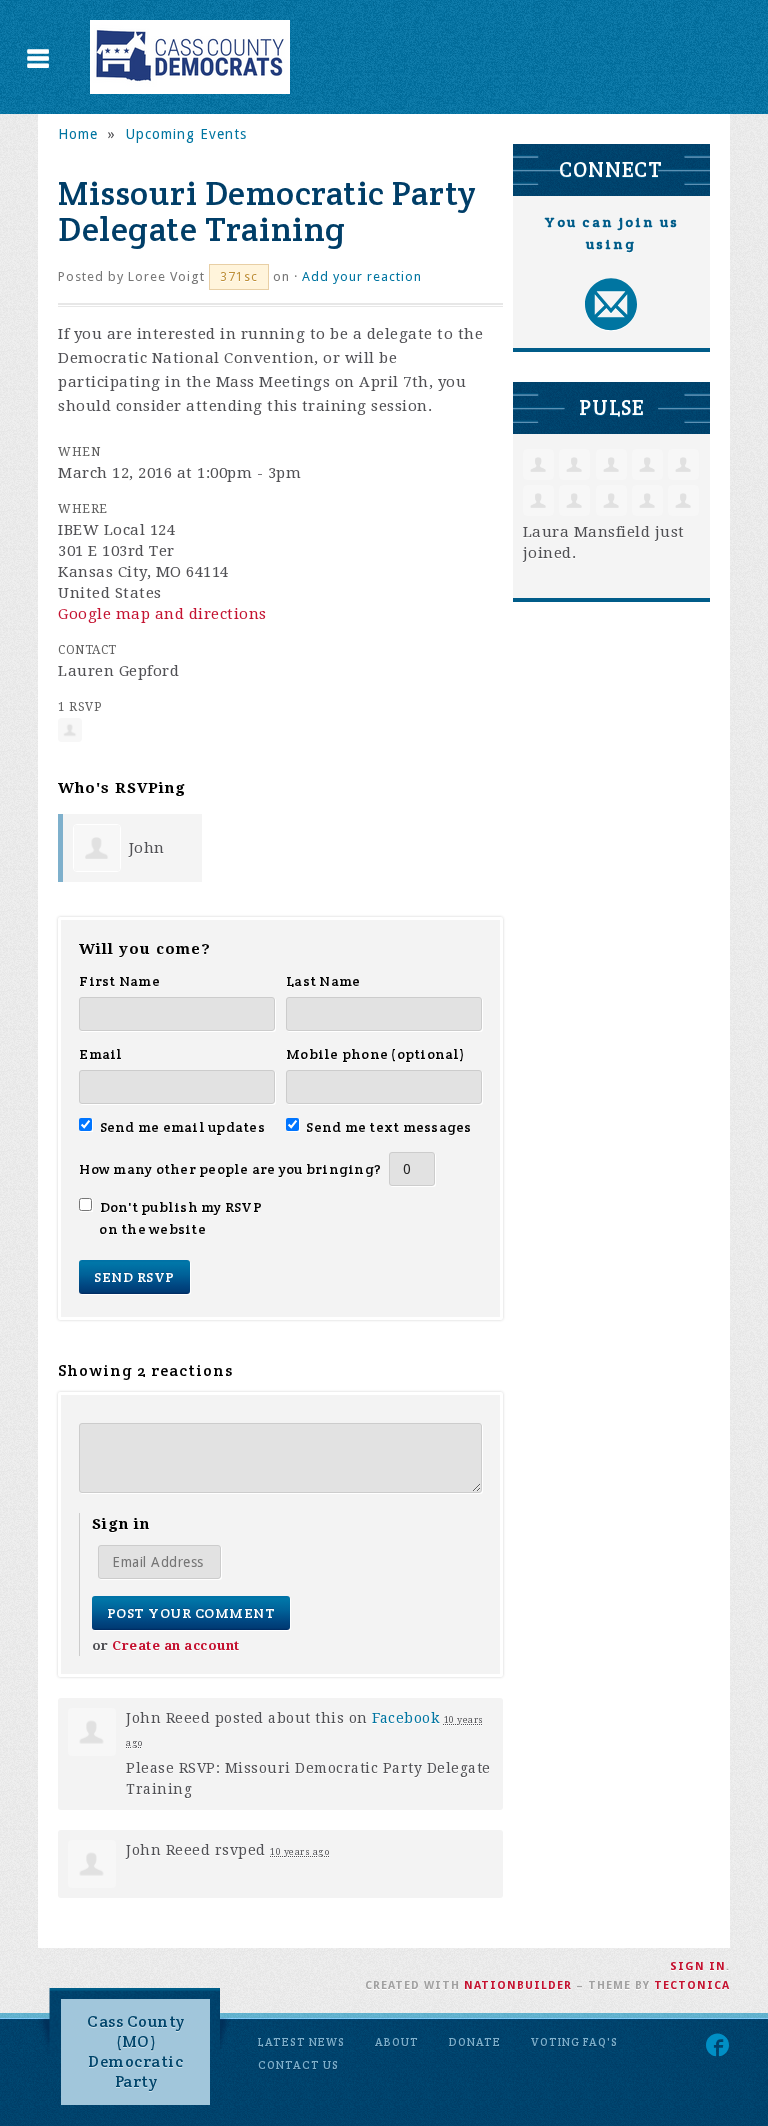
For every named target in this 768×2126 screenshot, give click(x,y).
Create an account (176, 1645)
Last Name (323, 981)
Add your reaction (362, 276)
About (397, 2042)
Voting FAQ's (574, 2042)
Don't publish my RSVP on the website (180, 1218)
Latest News (301, 2042)
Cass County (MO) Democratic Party (136, 2051)
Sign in (698, 1966)
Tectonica (692, 1985)
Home (78, 134)
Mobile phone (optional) (375, 1054)
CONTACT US (298, 2065)
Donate (475, 2042)
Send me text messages (389, 1127)
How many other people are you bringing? (230, 1169)
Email (100, 1054)
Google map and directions (162, 614)
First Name (119, 981)
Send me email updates (182, 1127)
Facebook (405, 1718)
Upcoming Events (186, 134)
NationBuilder (518, 1985)
